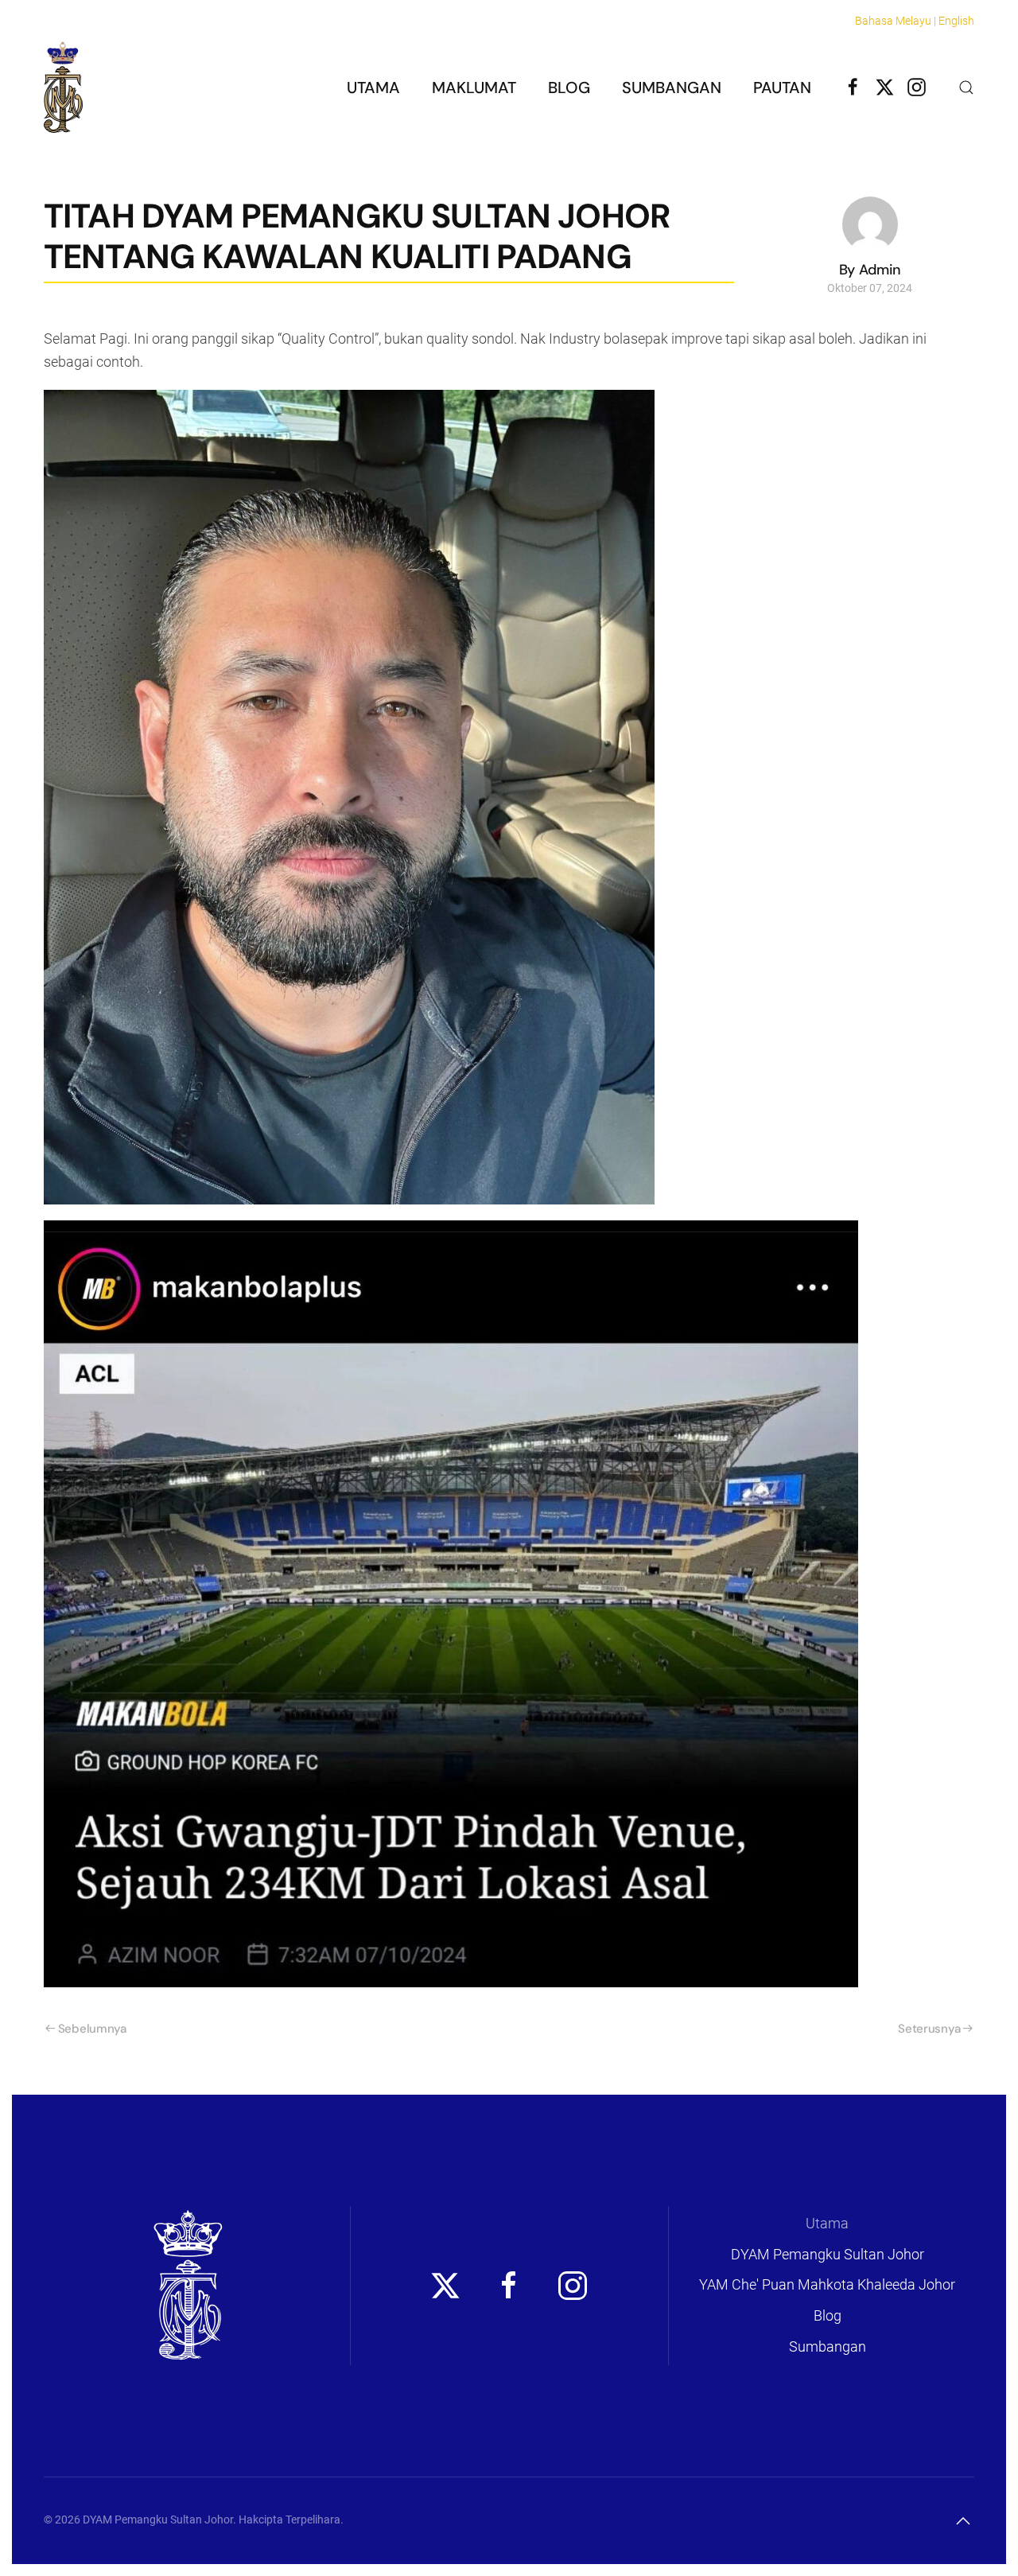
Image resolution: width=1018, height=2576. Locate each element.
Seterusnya (929, 2029)
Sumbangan (672, 88)
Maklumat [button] (474, 88)
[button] (966, 88)
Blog (569, 88)
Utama (373, 88)
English (956, 21)
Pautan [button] (782, 88)
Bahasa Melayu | (896, 21)
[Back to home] (63, 87)
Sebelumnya (92, 2029)
